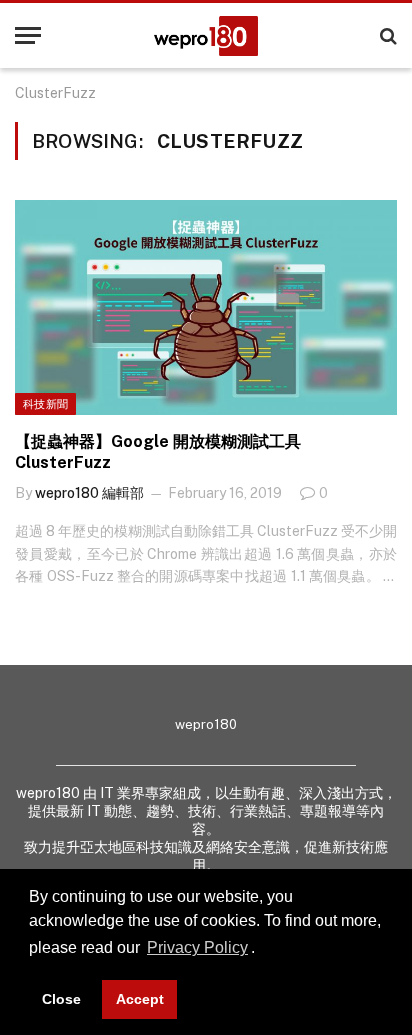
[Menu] (28, 35)
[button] (262, 950)
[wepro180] (206, 36)
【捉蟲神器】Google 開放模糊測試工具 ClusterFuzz (158, 452)
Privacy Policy (197, 947)
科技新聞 (45, 404)
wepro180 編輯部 (89, 493)
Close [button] (61, 999)
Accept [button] (140, 999)
